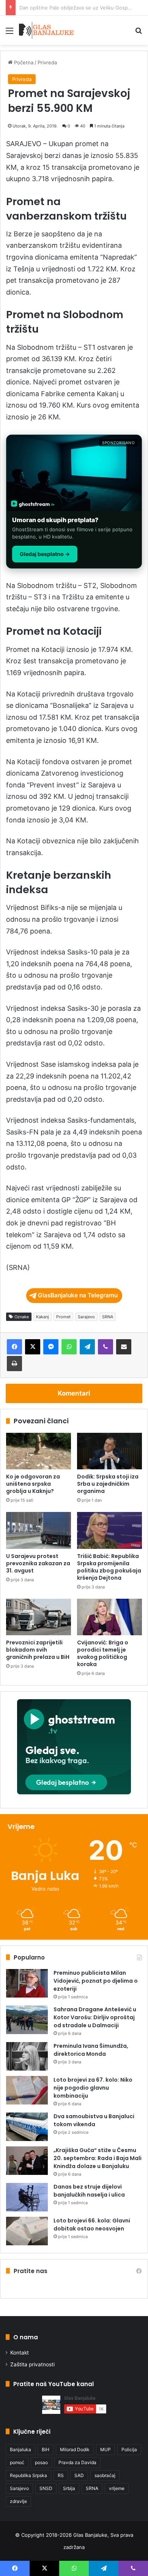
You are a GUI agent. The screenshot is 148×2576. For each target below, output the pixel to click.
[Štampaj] (14, 1364)
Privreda (47, 62)
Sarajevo (86, 1317)
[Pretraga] (139, 33)
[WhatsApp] (69, 1347)
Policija (129, 2449)
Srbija (69, 2488)
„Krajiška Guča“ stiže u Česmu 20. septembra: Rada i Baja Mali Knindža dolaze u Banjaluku (98, 2158)
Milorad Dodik (75, 2449)
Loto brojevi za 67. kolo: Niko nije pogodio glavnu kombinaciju (93, 2088)
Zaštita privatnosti (32, 2364)
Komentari (74, 1393)
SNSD (46, 2488)
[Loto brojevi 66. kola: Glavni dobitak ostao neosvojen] (27, 2231)
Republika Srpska (28, 2475)
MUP (105, 2449)
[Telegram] (87, 1347)
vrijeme (117, 2488)
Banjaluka (20, 2449)
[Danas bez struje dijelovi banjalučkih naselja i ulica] (27, 2197)
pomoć (17, 2462)
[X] (33, 1347)
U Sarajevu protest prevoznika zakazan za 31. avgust (38, 1563)
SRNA (108, 1317)
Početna (23, 62)
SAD (79, 2475)
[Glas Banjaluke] (46, 30)
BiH (46, 2449)
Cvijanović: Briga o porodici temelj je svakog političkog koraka (103, 1653)
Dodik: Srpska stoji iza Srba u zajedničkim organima (108, 1484)
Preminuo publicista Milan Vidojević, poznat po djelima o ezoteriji (96, 1981)
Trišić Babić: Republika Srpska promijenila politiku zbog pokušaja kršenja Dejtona (109, 1567)
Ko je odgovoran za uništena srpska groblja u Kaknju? (33, 1484)
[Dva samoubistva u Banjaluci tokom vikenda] (27, 2127)
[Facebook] (14, 1347)
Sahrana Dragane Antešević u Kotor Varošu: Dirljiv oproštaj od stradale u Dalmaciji (95, 2017)
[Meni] (9, 33)
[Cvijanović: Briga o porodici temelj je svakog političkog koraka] (109, 1617)
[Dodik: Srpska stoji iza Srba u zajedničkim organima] (109, 1451)
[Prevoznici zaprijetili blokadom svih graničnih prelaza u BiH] (39, 1617)
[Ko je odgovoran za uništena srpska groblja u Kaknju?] (39, 1451)
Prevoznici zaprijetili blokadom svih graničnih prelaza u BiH (38, 1650)
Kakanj (43, 1317)
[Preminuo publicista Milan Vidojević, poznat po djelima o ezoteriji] (27, 1983)
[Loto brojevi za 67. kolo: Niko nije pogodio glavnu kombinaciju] (27, 2090)
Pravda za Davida (77, 2462)
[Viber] (105, 1347)
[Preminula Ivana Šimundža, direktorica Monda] (27, 2056)
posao (41, 2462)
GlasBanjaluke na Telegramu (78, 1295)
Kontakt (20, 2353)
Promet (63, 1317)
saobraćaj (105, 2475)
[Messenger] (51, 1347)
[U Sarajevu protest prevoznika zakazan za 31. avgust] (39, 1530)
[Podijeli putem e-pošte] (124, 1347)
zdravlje (18, 2501)
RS (61, 2475)
